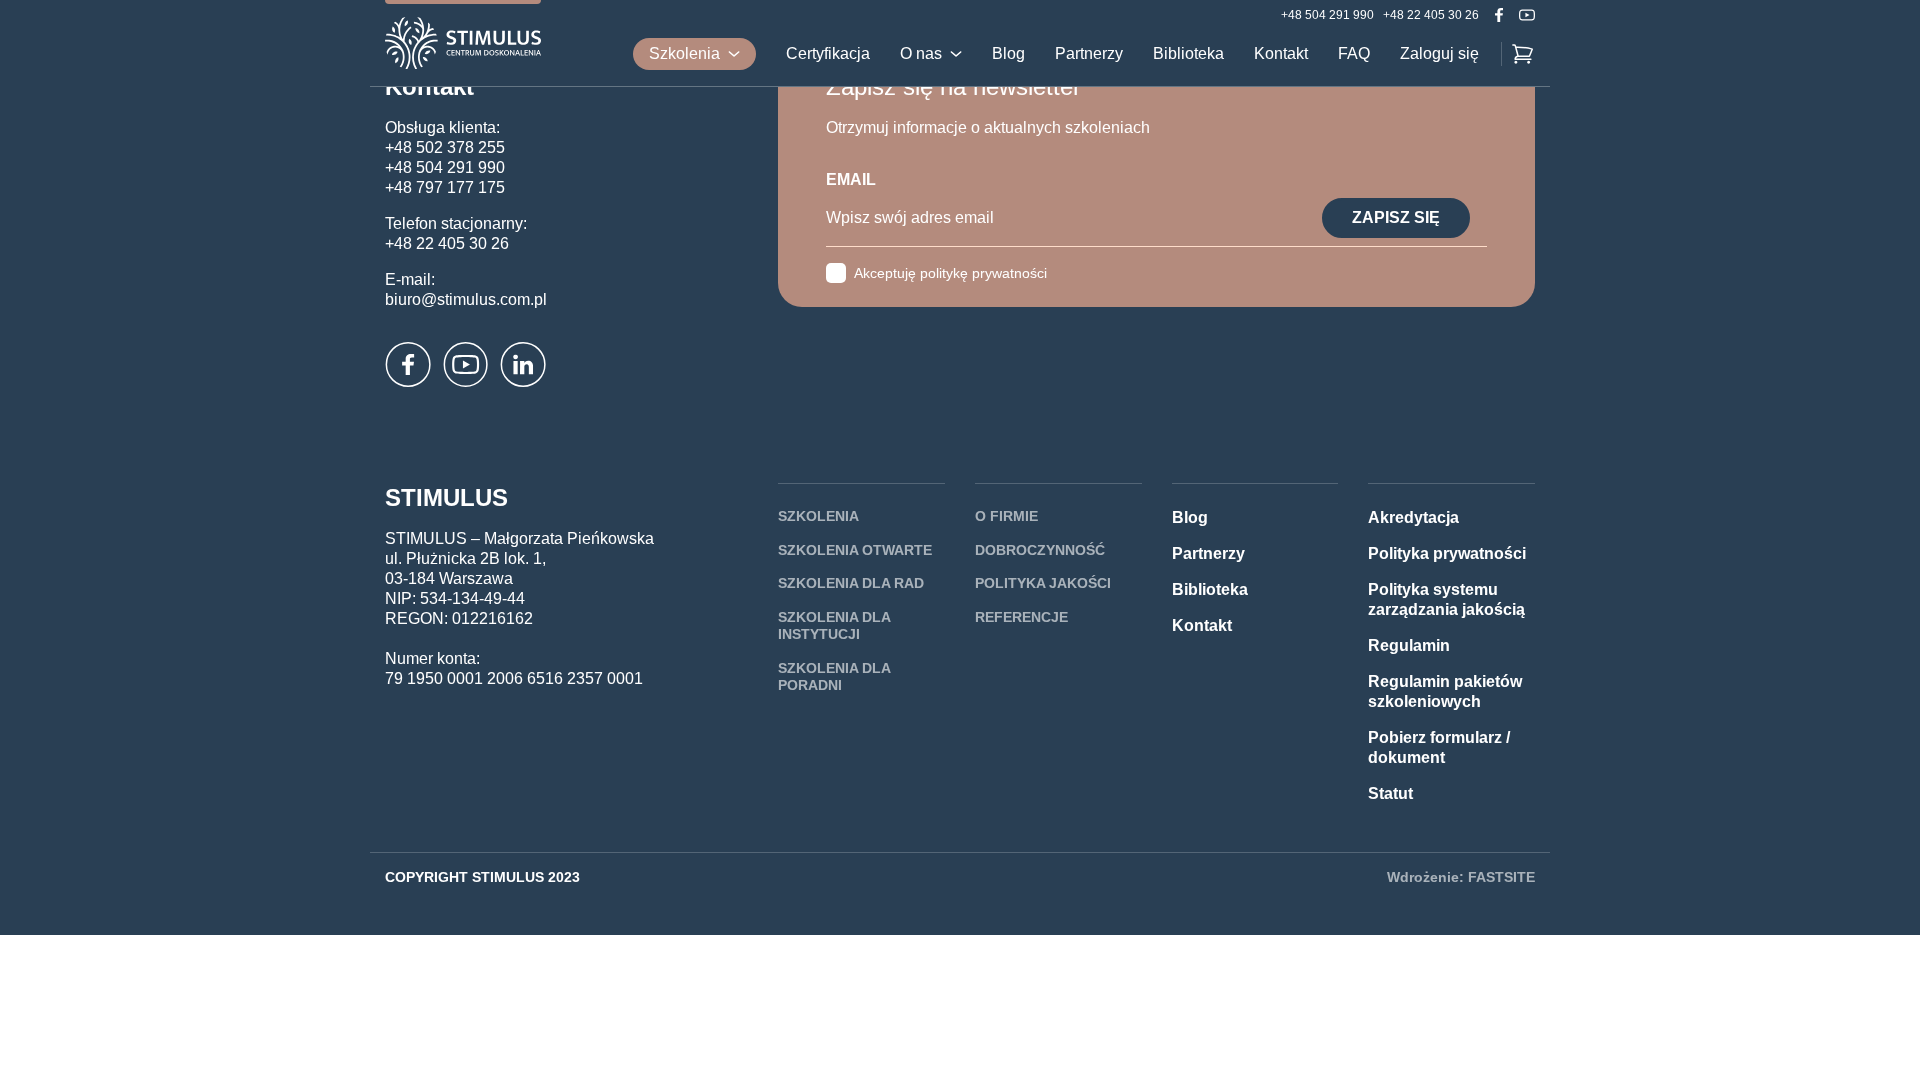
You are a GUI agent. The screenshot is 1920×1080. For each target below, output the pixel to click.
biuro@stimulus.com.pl (466, 299)
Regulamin (1409, 645)
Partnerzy (1089, 54)
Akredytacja (1413, 517)
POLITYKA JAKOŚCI (1043, 583)
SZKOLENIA (818, 516)
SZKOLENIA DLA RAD (851, 583)
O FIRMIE (1006, 516)
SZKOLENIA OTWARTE (855, 550)
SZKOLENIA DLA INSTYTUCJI (834, 626)
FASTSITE (1501, 877)
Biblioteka (1188, 54)
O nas (921, 54)
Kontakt (1281, 54)
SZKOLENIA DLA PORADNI (834, 677)
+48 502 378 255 (445, 147)
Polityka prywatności (1447, 553)
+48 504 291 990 (1327, 15)
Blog (1008, 54)
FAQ (1354, 54)
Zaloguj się (1439, 54)
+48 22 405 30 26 (1431, 15)
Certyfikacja (828, 54)
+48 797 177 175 (445, 187)
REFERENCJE (1021, 617)
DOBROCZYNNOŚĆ (1040, 550)
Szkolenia (684, 53)
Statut (1390, 793)
